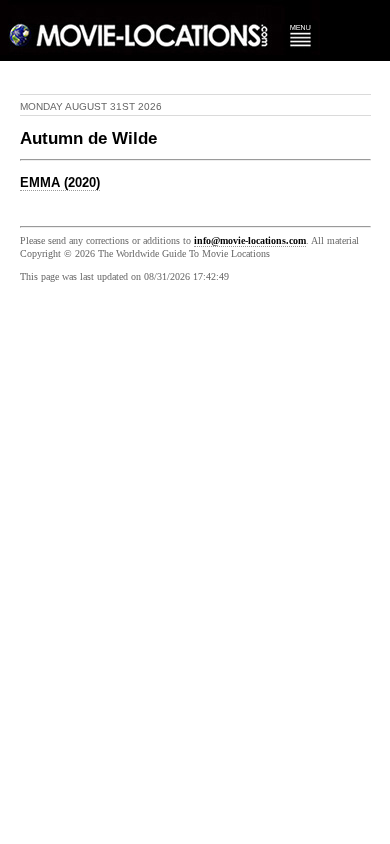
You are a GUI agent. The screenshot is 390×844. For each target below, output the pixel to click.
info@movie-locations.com (250, 240)
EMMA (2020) (60, 183)
